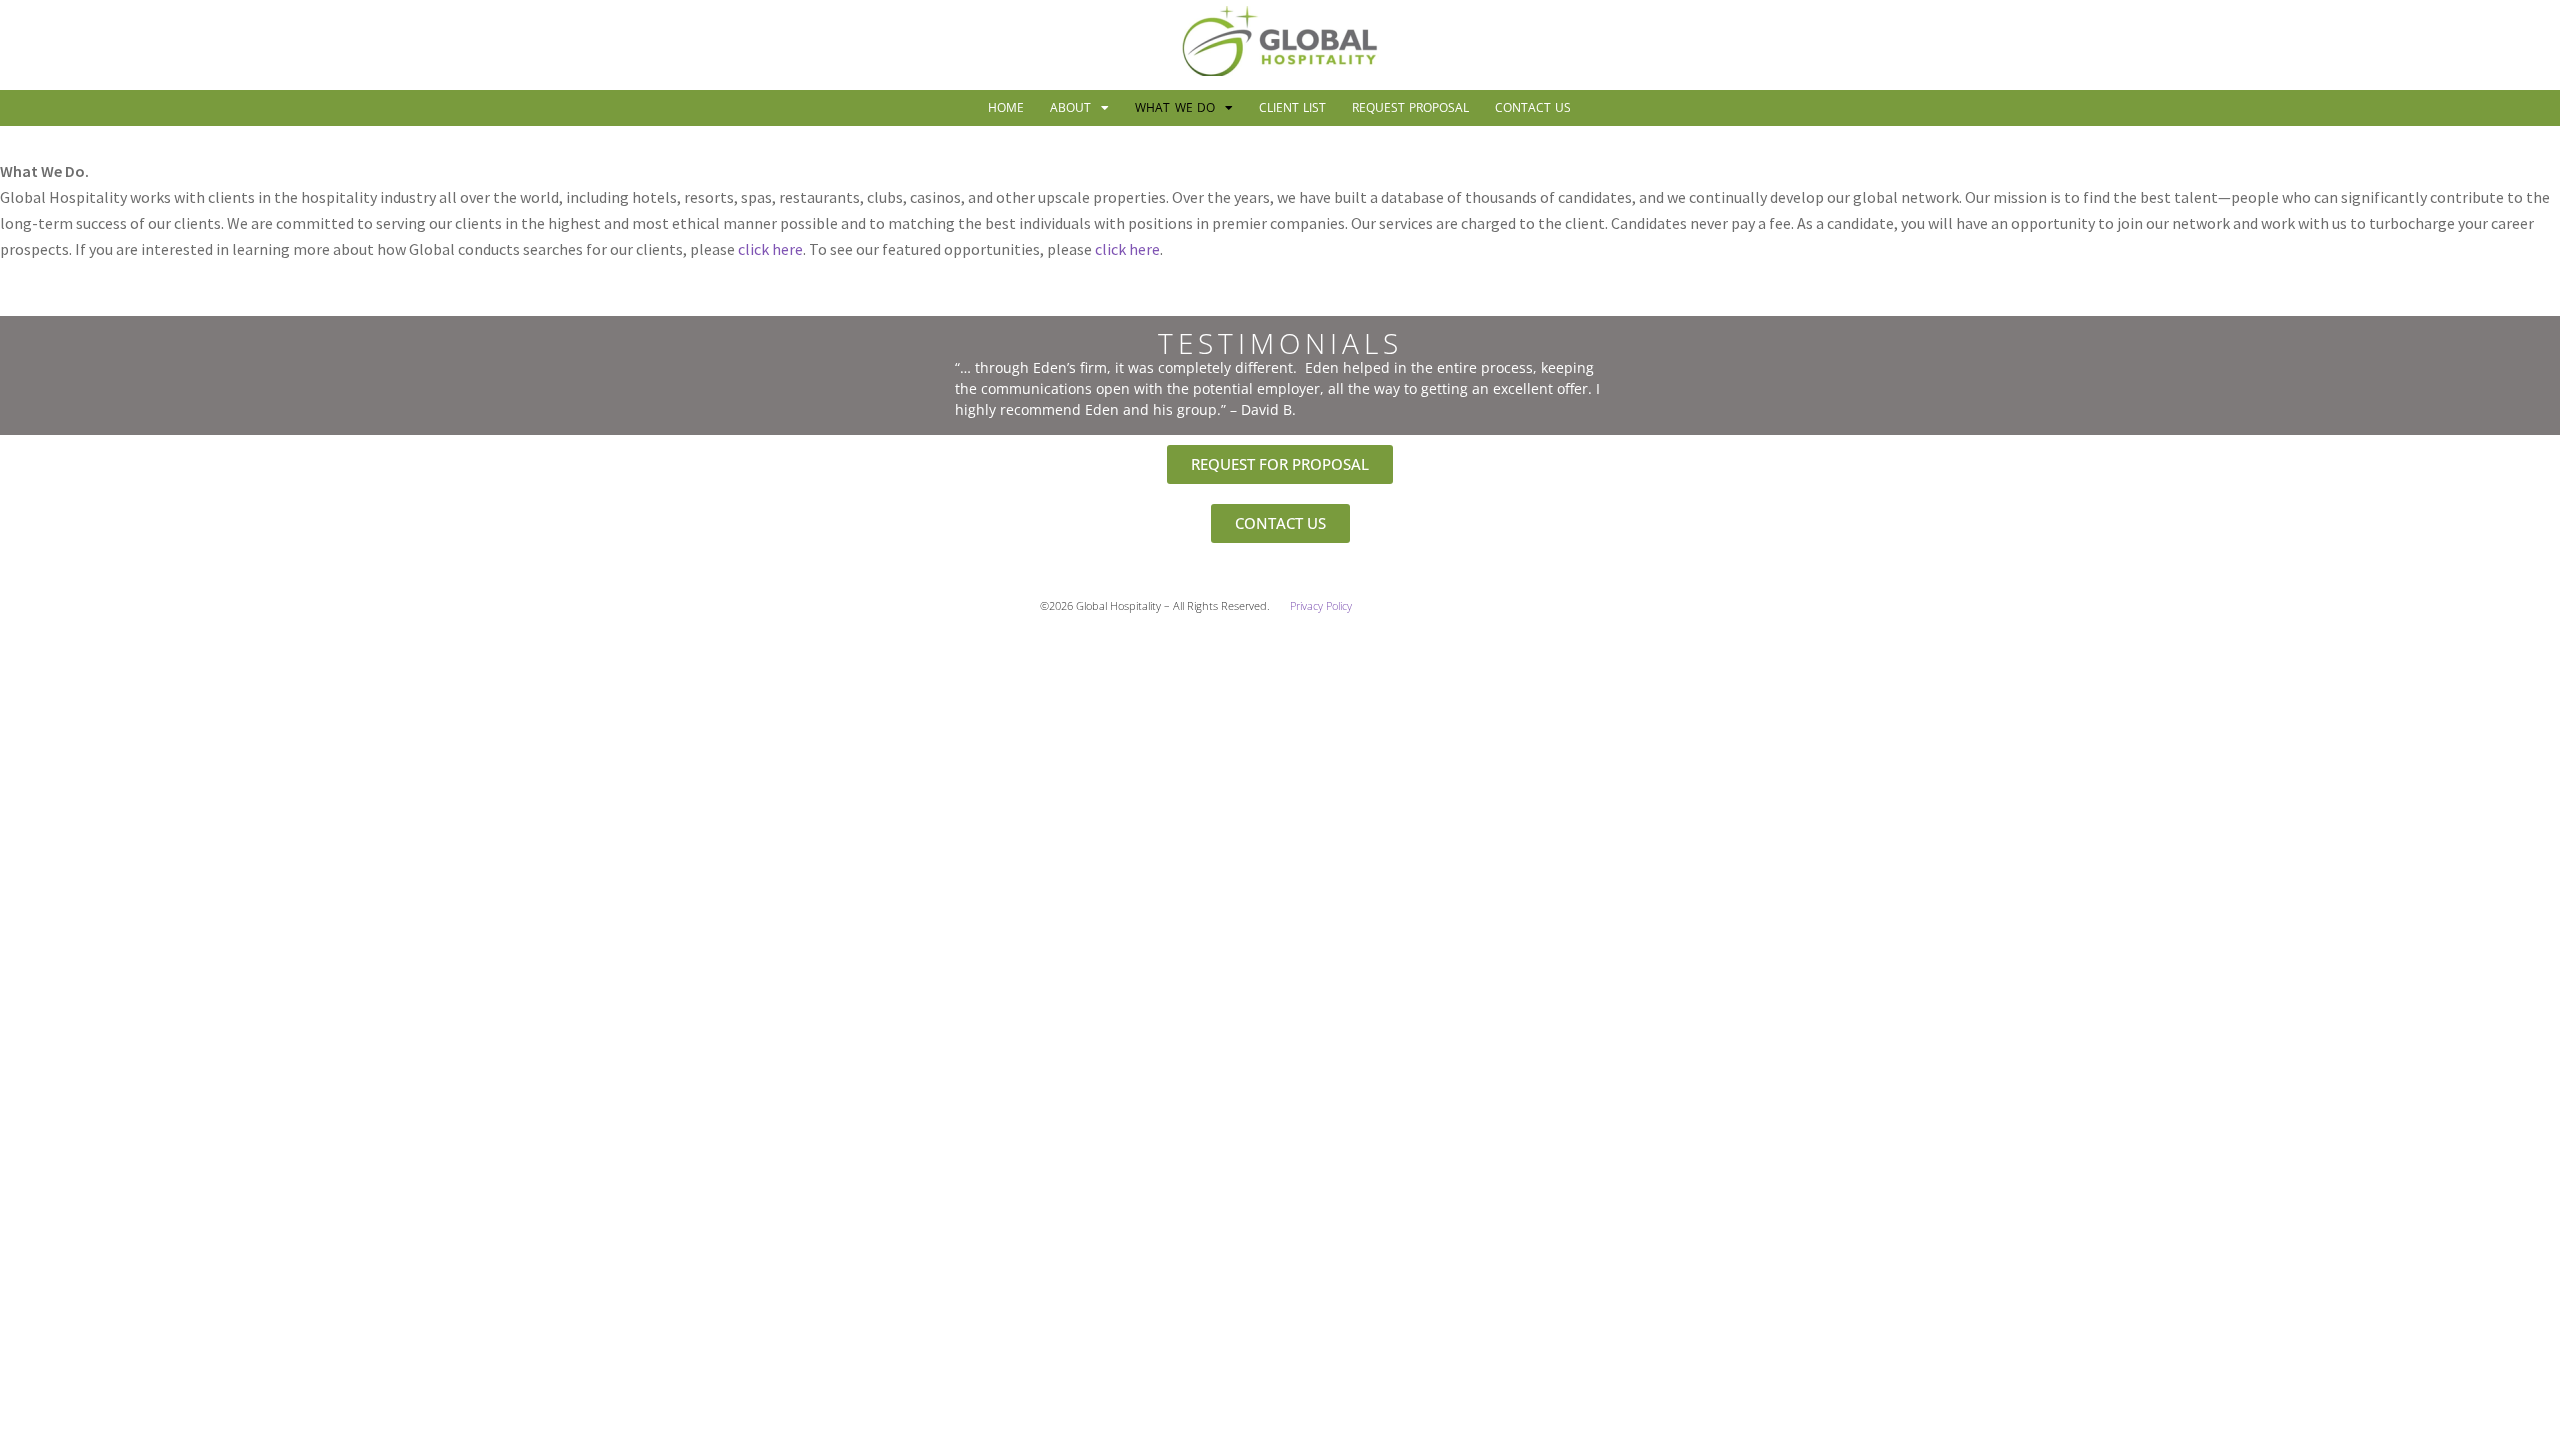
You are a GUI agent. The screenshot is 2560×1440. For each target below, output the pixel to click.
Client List (1292, 107)
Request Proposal (1410, 107)
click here (770, 249)
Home (1006, 107)
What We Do (1174, 107)
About (1070, 107)
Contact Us (1533, 107)
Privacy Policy (1321, 606)
